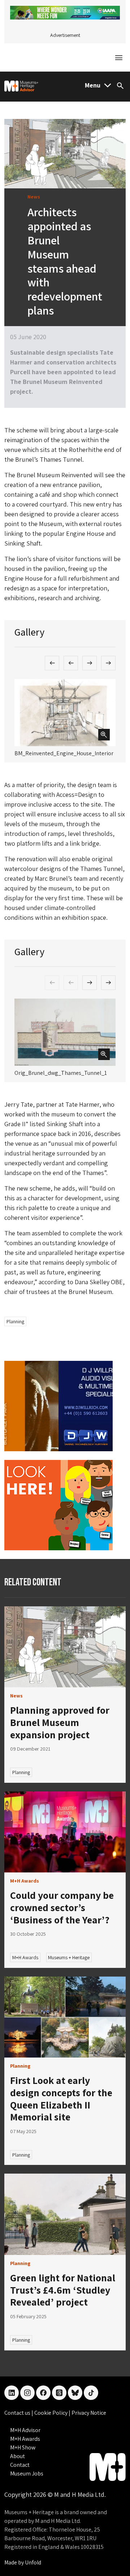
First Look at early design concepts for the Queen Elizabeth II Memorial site (61, 2098)
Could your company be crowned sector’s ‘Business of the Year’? (62, 1907)
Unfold (33, 2562)
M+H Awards (25, 1957)
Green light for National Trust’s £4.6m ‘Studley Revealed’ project (63, 2290)
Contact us (18, 2413)
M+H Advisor (25, 2430)
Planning (15, 1321)
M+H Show (23, 2447)
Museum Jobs (27, 2474)
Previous (52, 663)
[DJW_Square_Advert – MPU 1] (58, 1406)
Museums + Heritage (69, 1957)
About (18, 2456)
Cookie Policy (51, 2413)
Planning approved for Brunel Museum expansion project (60, 1722)
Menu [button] (93, 85)
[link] (65, 1647)
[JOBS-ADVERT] (58, 1505)
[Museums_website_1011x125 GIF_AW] (65, 12)
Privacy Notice (89, 2413)
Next (90, 663)
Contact (20, 2465)
